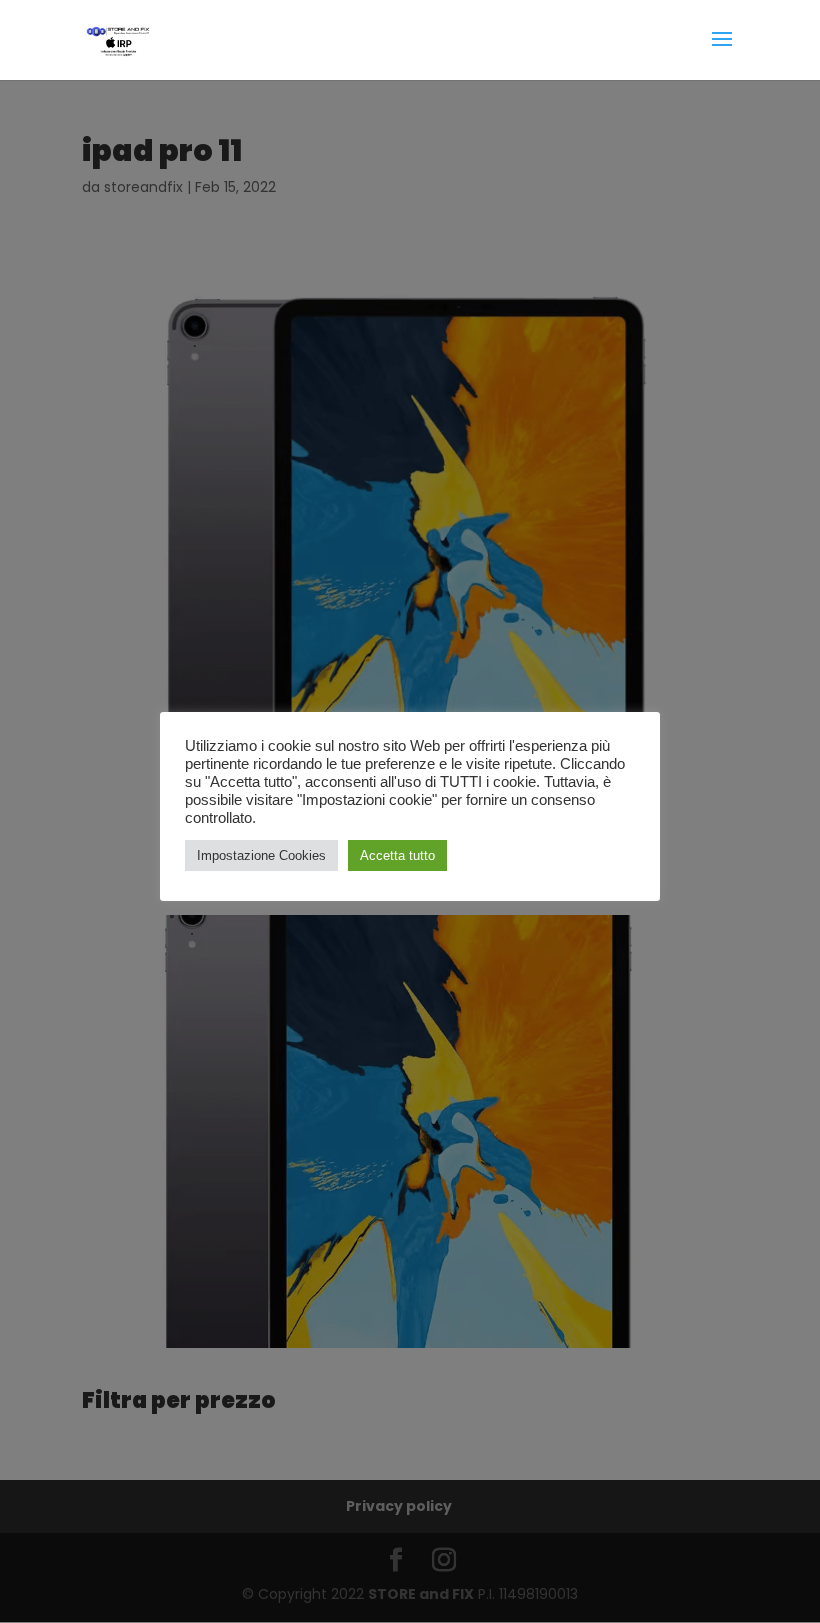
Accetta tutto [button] (397, 855)
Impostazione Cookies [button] (261, 855)
